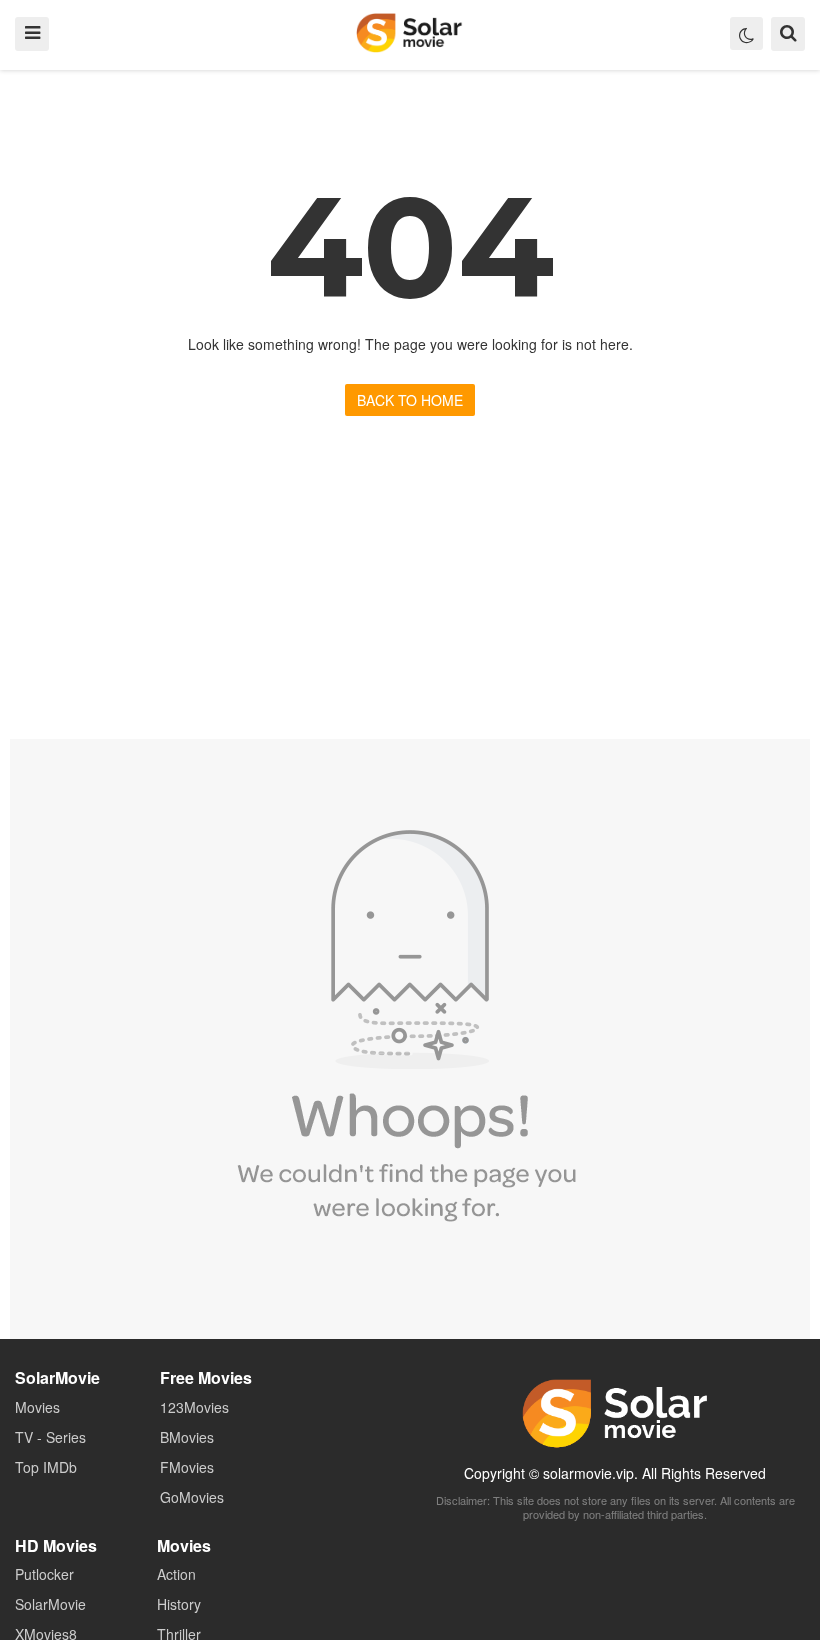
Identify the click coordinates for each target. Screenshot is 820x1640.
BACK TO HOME (410, 400)
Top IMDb (46, 1467)
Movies (37, 1407)
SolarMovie (409, 33)
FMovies (187, 1467)
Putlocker (44, 1574)
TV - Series (50, 1437)
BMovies (187, 1437)
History (179, 1604)
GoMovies (192, 1497)
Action (176, 1574)
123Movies (194, 1407)
